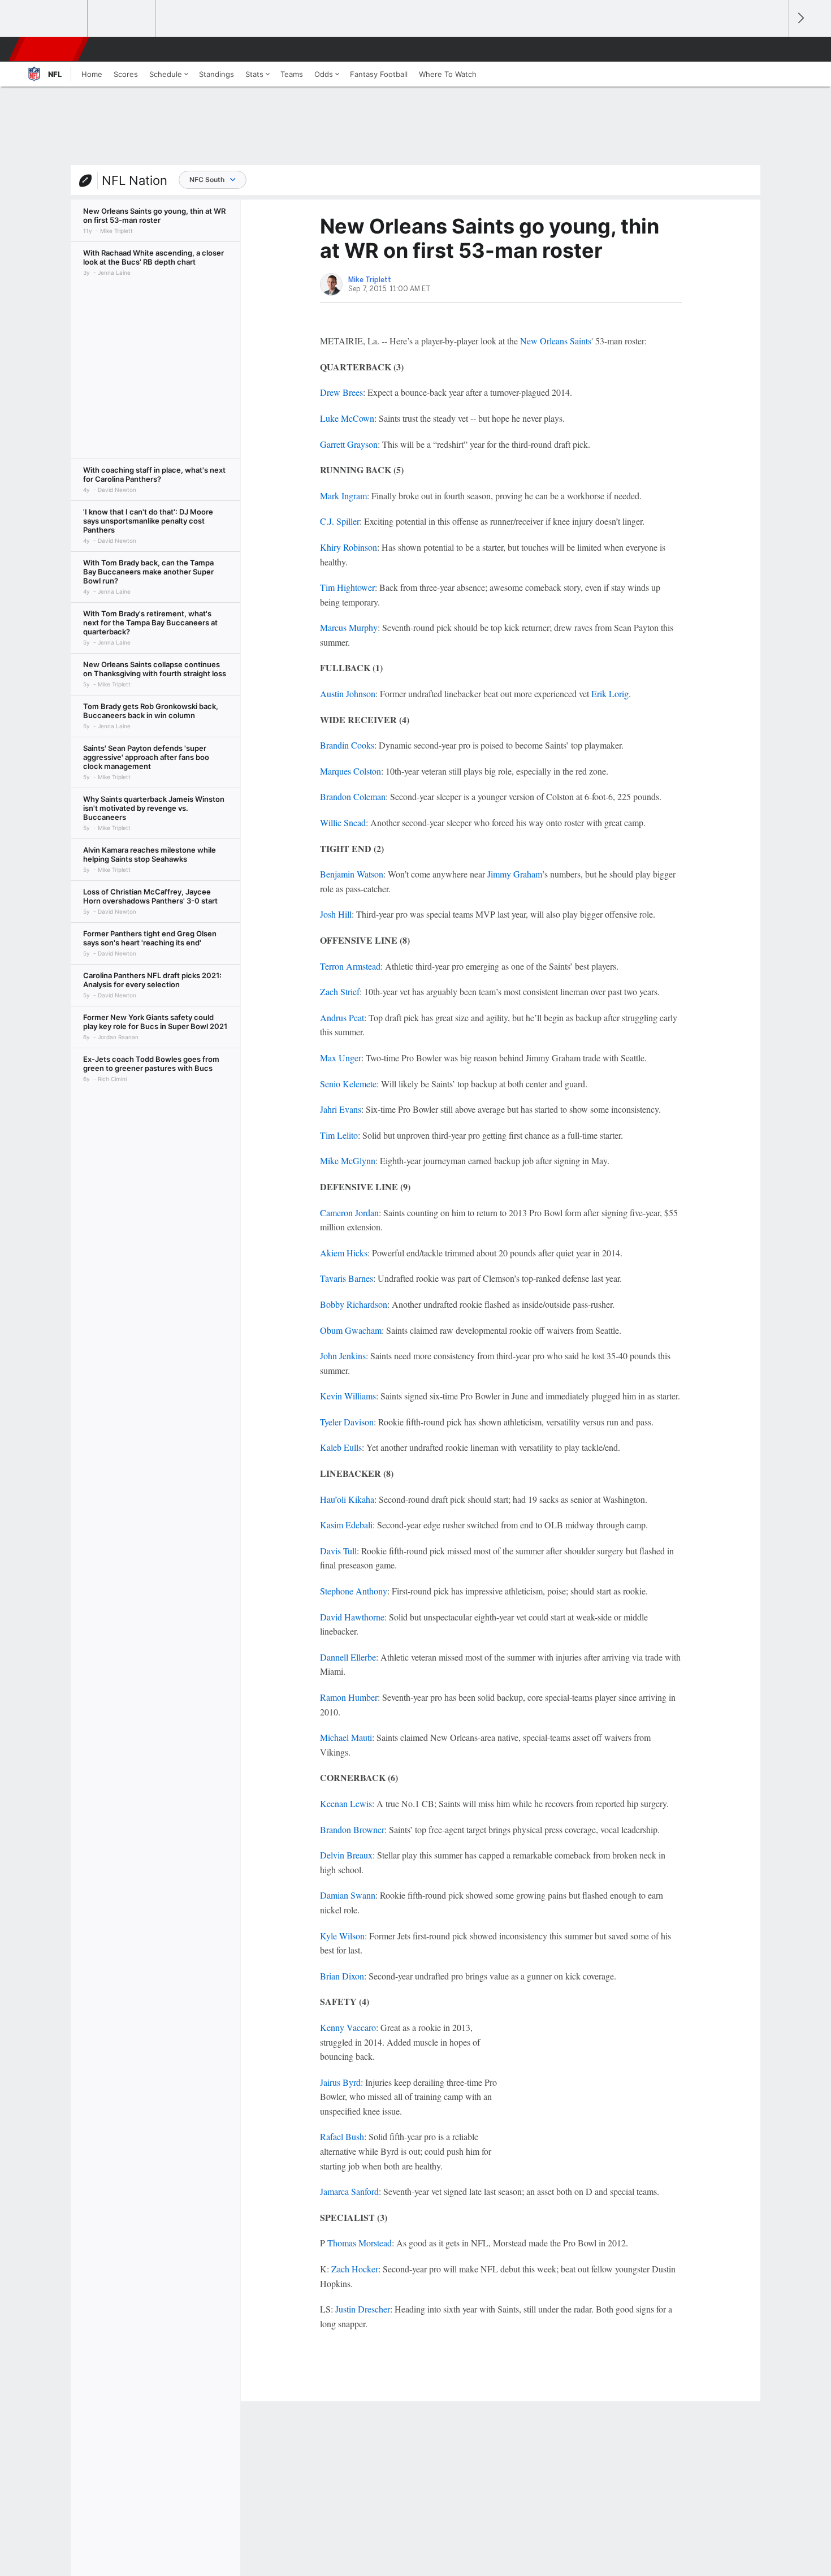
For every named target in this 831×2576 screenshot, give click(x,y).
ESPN (50, 49)
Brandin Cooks (347, 745)
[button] (775, 49)
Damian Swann (348, 1895)
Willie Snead (343, 822)
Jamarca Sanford (349, 2191)
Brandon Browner (352, 1829)
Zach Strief (340, 991)
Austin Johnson (348, 693)
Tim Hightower (347, 587)
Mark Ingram (343, 496)
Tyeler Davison (347, 1422)
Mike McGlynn (348, 1161)
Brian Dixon (342, 1976)
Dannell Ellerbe (348, 1657)
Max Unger (341, 1058)
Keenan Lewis (346, 1803)
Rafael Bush (342, 2136)
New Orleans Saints (556, 341)
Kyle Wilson (342, 1936)
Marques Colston (350, 771)
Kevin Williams (348, 1396)
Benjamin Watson (352, 874)
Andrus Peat (342, 1017)
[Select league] (54, 19)
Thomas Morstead (360, 2243)
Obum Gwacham (351, 1330)
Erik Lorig (610, 693)
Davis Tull (338, 1551)
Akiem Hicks (344, 1253)
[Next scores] (800, 18)
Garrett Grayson (349, 444)
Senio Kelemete (348, 1084)
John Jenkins (343, 1356)
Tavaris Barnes (347, 1278)
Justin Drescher (363, 2309)
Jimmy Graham (515, 874)
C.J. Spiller (340, 521)
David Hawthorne (352, 1617)
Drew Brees (341, 392)
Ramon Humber (349, 1697)
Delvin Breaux (346, 1855)
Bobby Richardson (354, 1304)
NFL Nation (135, 180)
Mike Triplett (370, 280)
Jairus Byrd (340, 2082)
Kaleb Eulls (341, 1447)
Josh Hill (336, 914)
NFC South (207, 180)
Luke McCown (347, 418)
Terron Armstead (350, 966)
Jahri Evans (341, 1109)
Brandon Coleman (353, 796)
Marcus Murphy (349, 627)
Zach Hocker (355, 2269)
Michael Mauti (346, 1737)
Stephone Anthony (354, 1591)
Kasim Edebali (346, 1525)
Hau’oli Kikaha (347, 1499)
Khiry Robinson (349, 547)
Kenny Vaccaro (348, 2027)
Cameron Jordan (349, 1213)
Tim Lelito (339, 1135)
